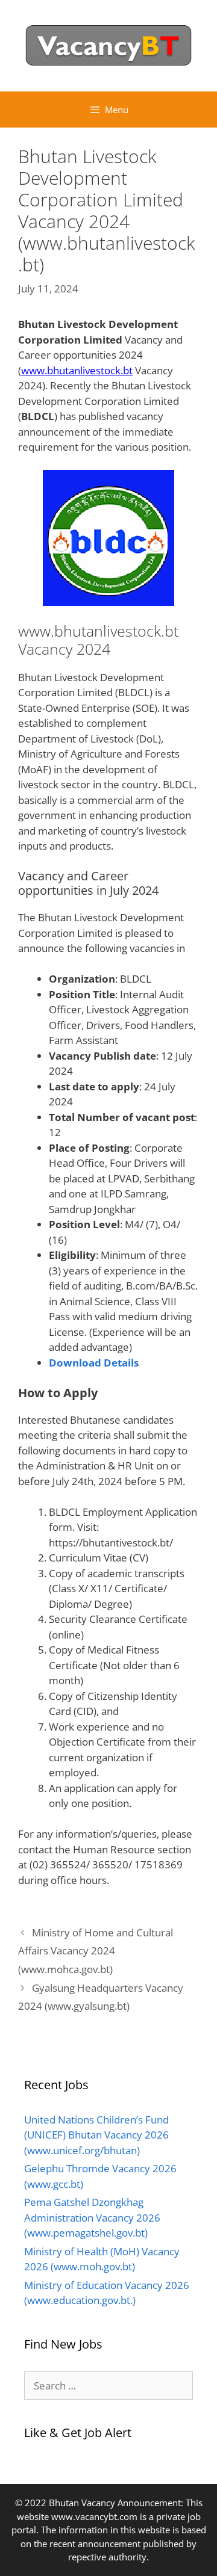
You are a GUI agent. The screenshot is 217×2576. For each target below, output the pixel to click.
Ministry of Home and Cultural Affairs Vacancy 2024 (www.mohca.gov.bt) (96, 1951)
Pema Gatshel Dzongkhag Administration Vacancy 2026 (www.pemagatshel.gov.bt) (92, 2217)
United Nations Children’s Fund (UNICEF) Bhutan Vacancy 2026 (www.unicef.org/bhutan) (96, 2135)
